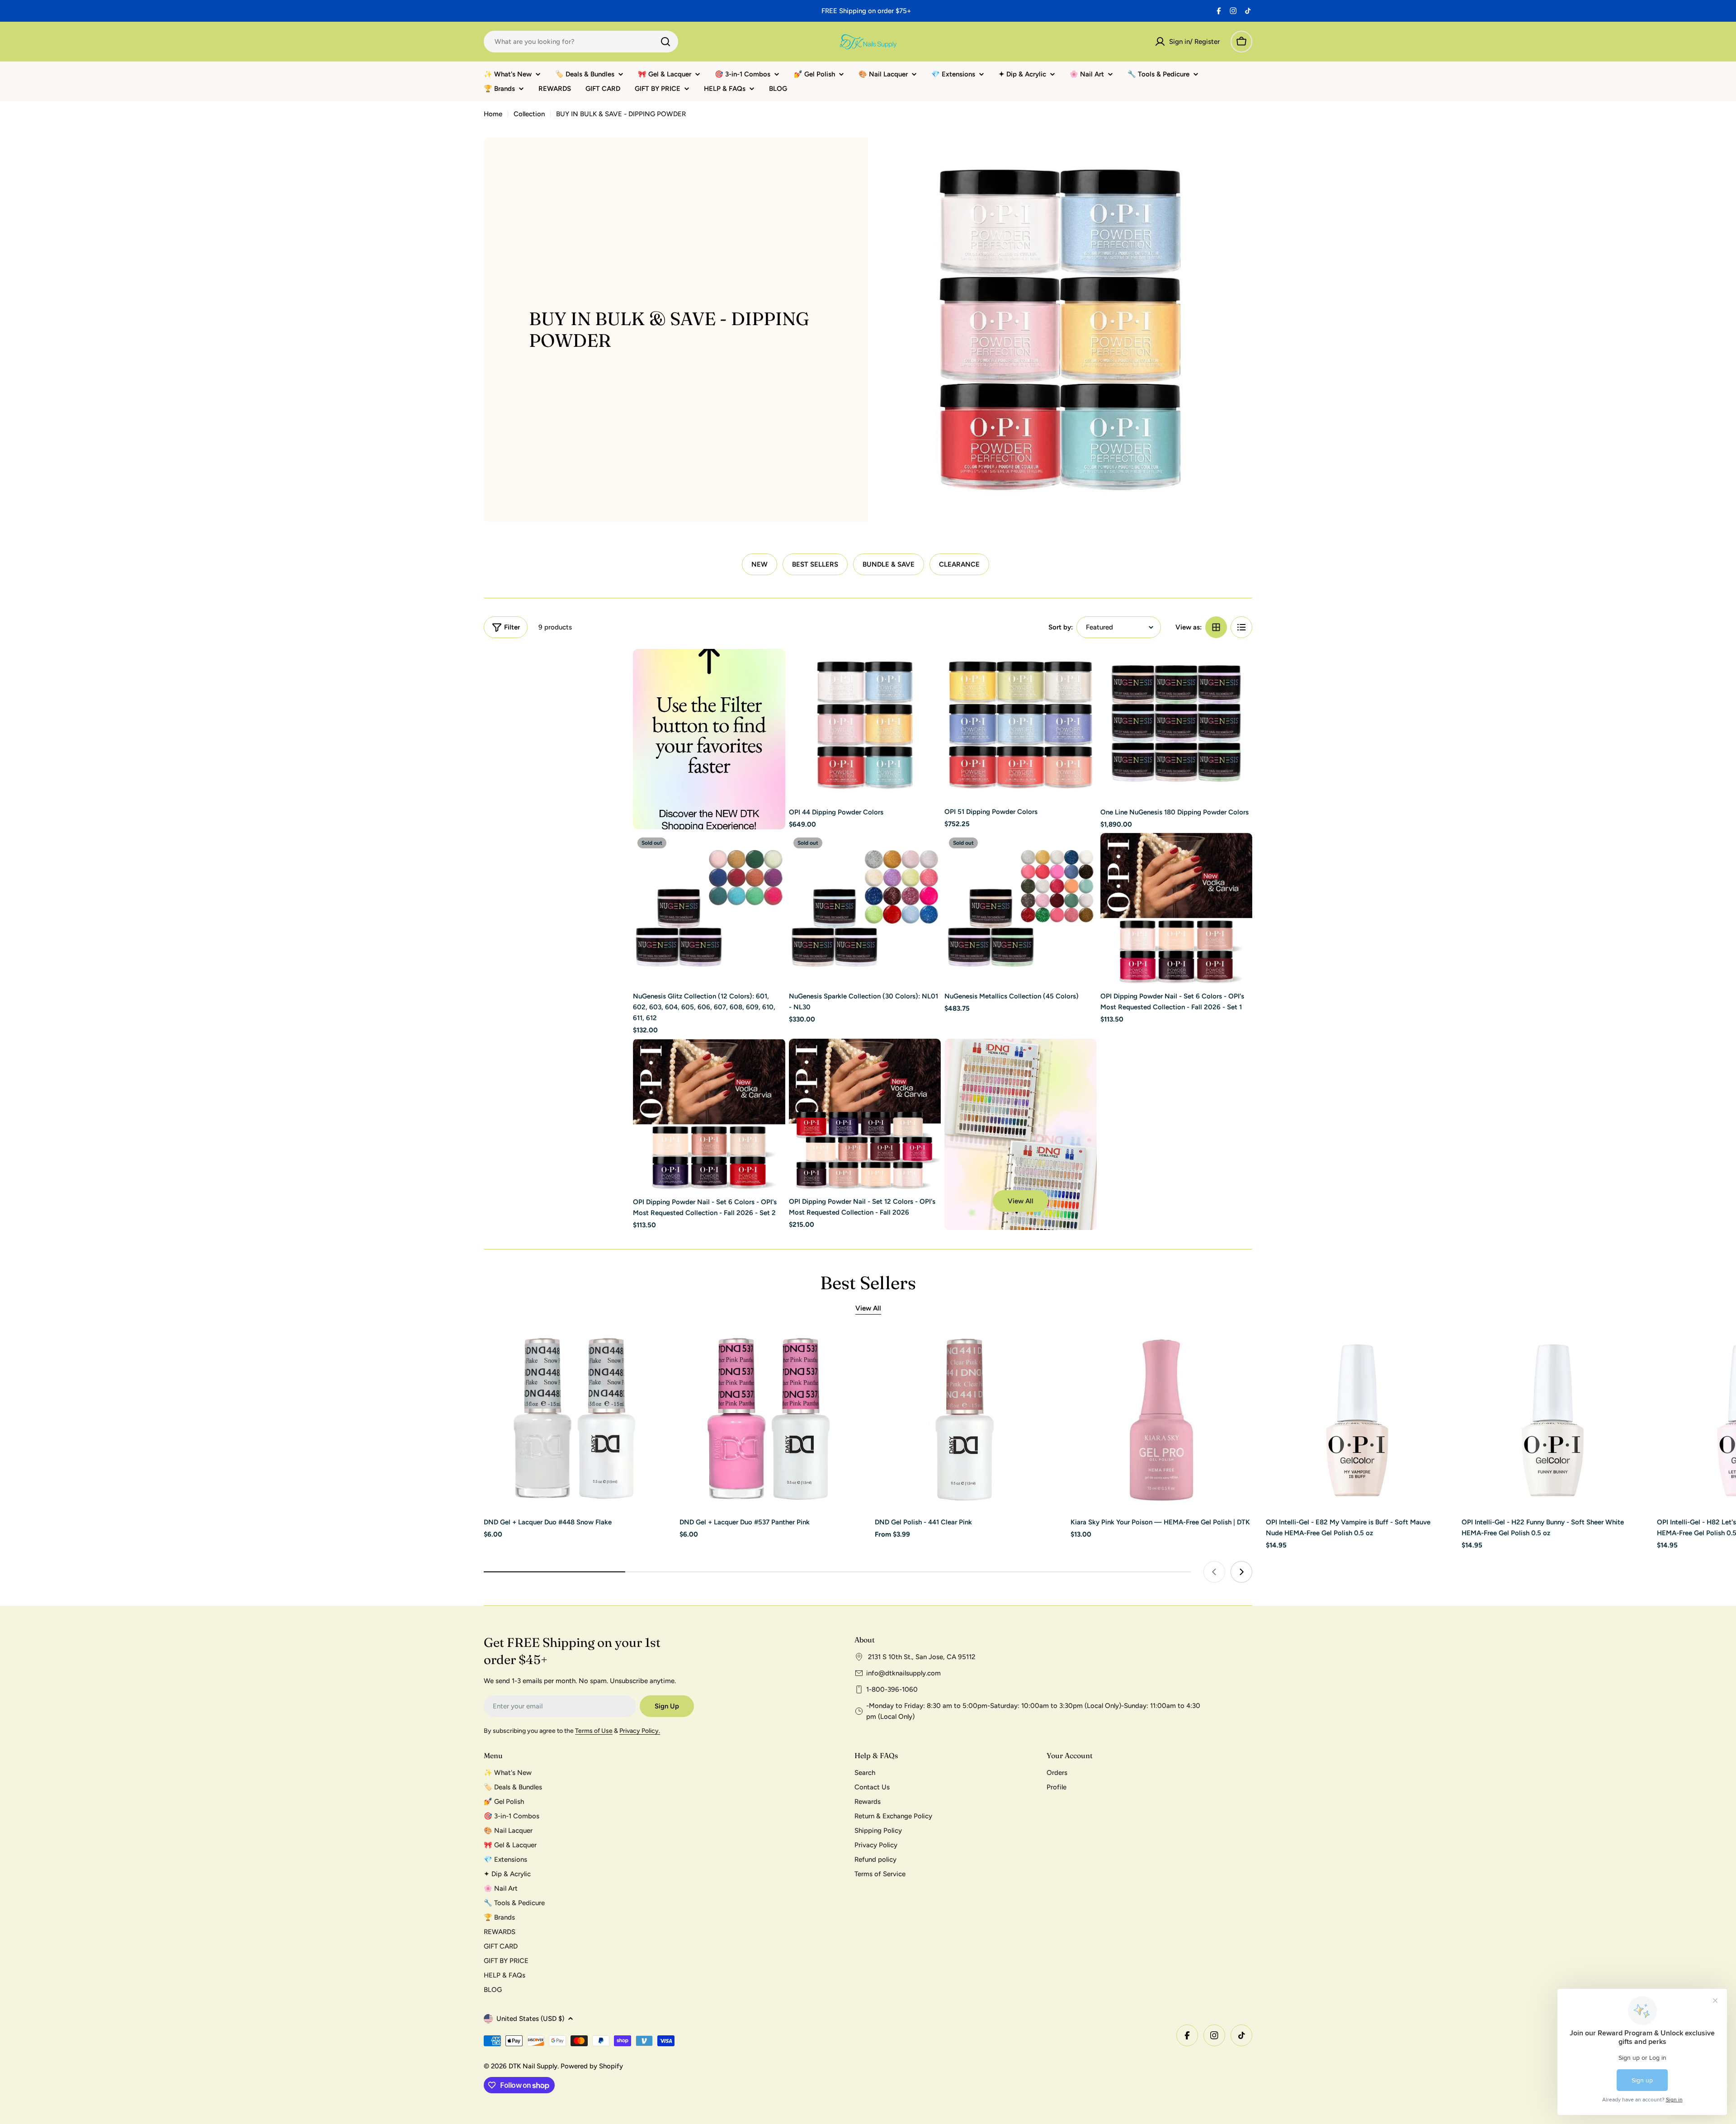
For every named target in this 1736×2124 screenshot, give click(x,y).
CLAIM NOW (956, 1104)
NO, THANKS (956, 1131)
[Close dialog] (1032, 965)
